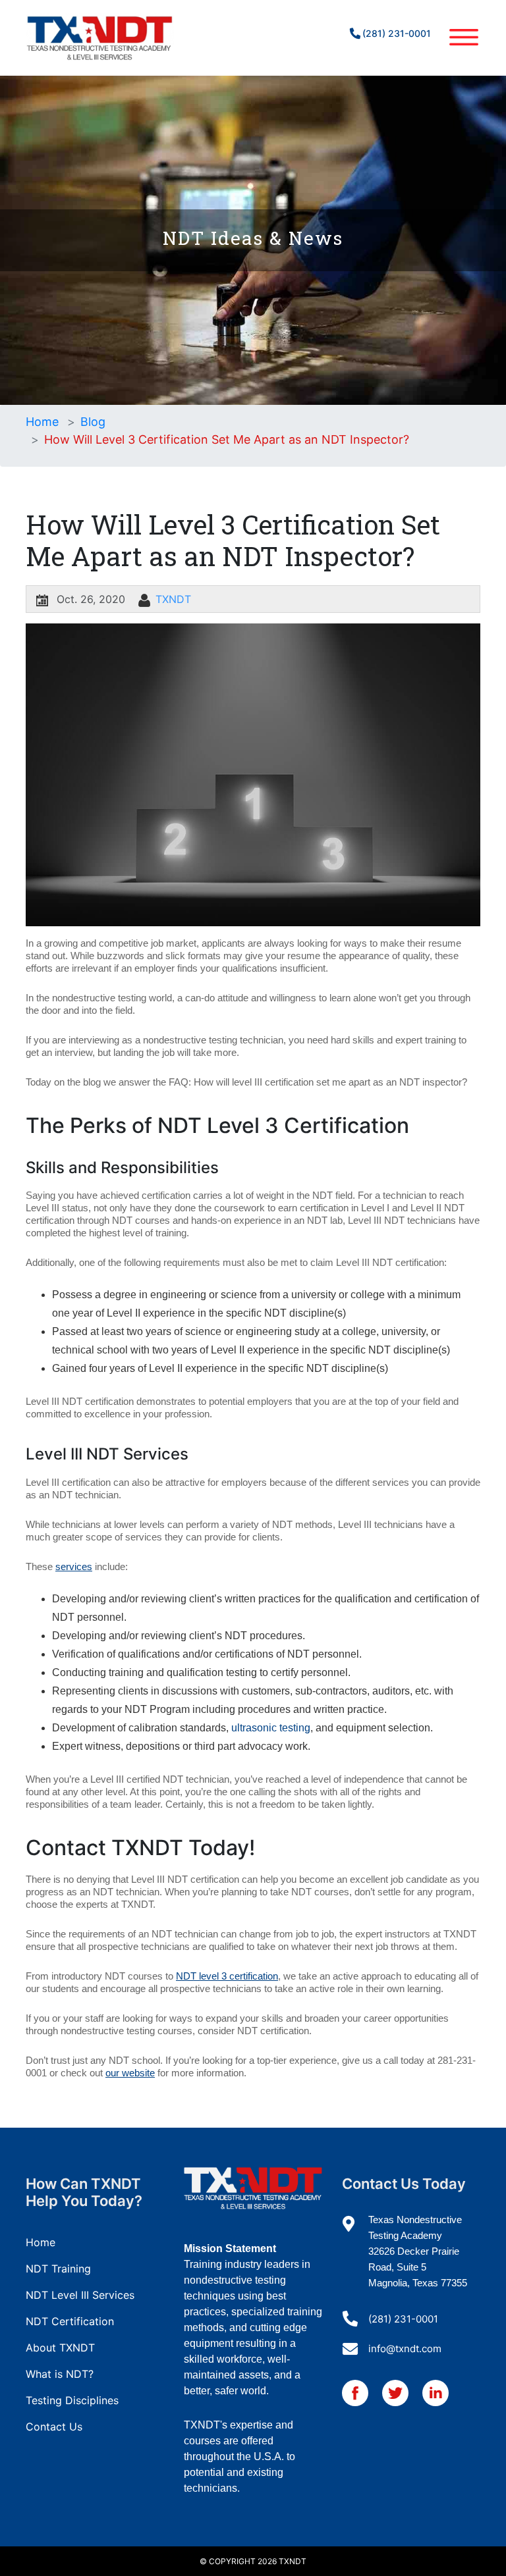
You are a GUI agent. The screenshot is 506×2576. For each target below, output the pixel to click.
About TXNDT (60, 2348)
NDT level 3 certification (227, 1976)
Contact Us (54, 2427)
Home (42, 422)
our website (130, 2073)
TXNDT (173, 599)
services (74, 1566)
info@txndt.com (405, 2349)
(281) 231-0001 (397, 33)
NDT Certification (70, 2321)
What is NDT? (60, 2374)
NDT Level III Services (80, 2295)
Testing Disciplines (72, 2400)
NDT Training (58, 2269)
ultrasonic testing (271, 1728)
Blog (93, 422)
